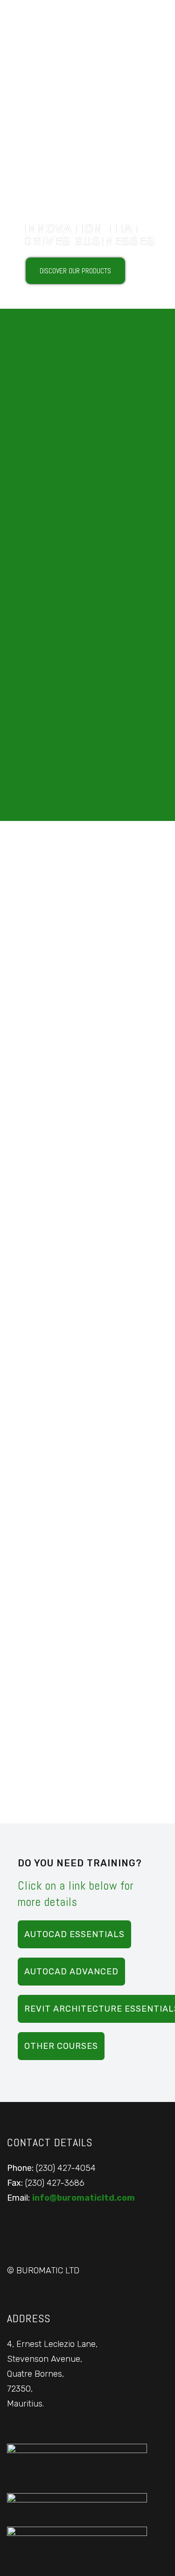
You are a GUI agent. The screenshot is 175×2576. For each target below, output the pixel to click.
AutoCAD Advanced (71, 1972)
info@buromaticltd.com (84, 2198)
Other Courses (61, 2046)
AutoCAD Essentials (74, 1934)
